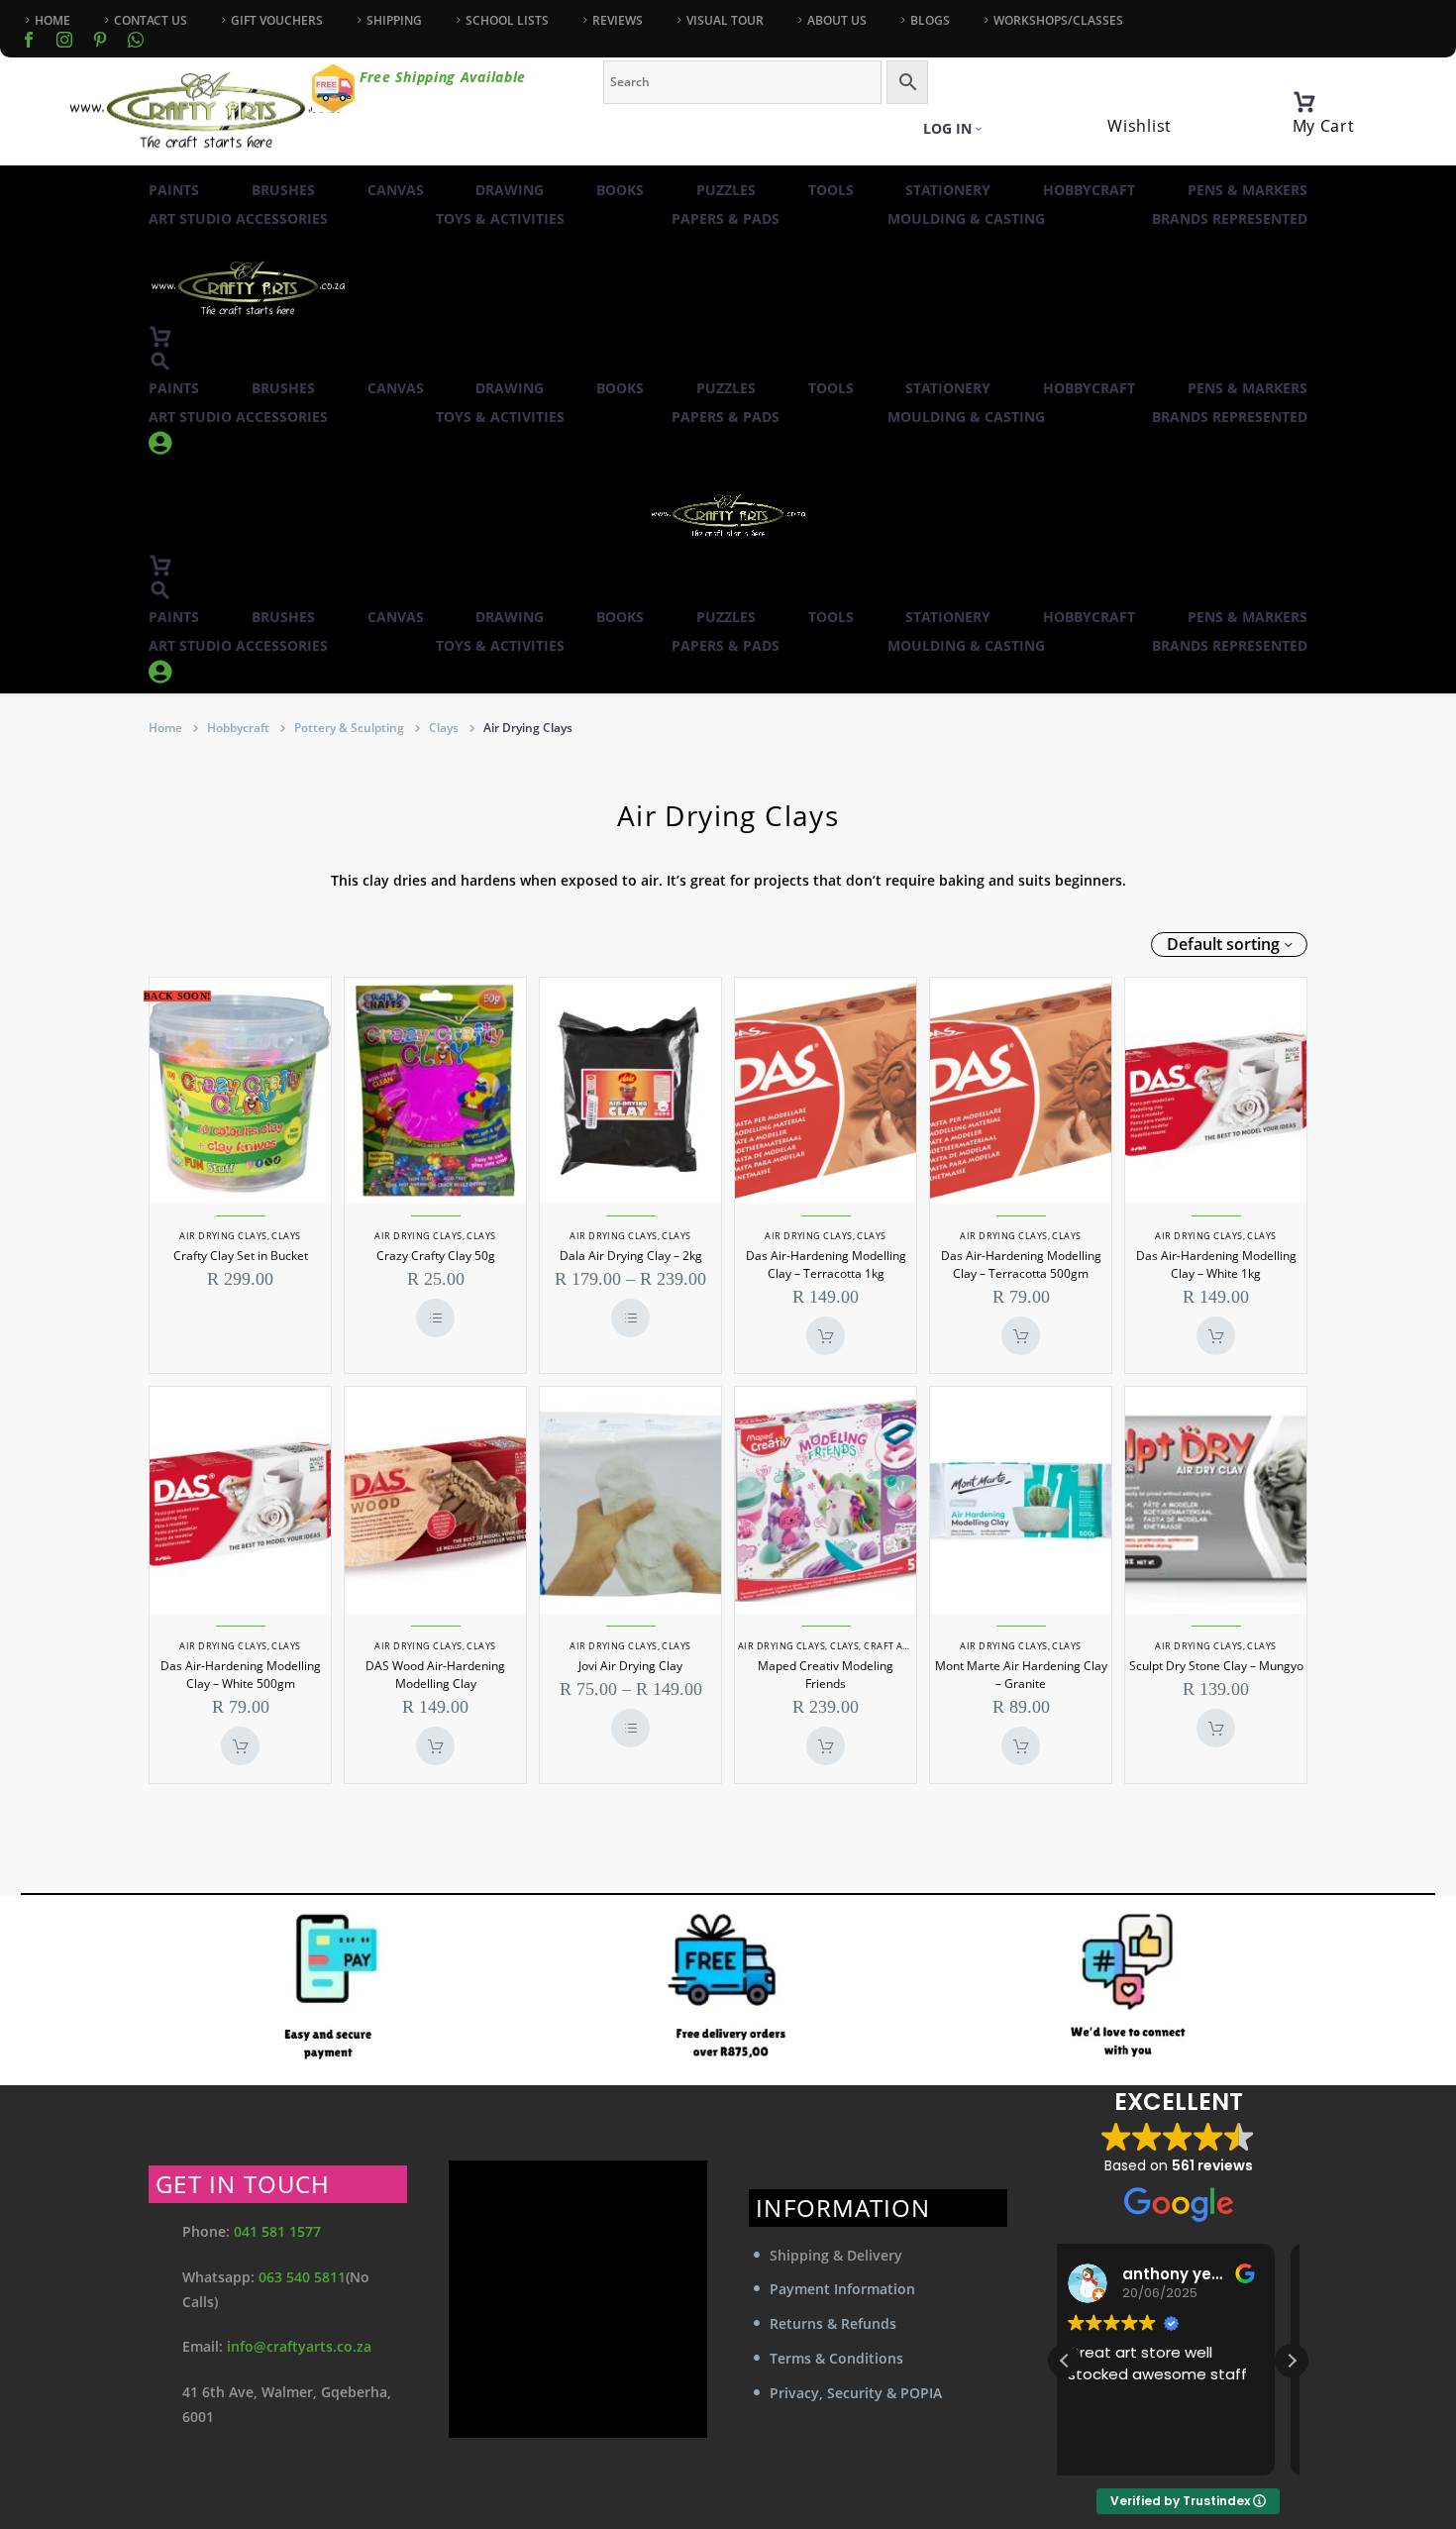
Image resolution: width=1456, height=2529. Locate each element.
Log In (947, 128)
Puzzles (726, 190)
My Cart (1324, 126)
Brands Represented (1230, 218)
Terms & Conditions (836, 2358)
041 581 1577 (277, 2231)
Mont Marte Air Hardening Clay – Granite (1021, 1675)
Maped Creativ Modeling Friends (826, 1675)
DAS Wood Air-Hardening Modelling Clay (435, 1675)
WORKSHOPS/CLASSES (1058, 20)
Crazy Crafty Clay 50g (436, 1256)
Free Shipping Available (443, 77)
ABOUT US (837, 20)
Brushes (283, 190)
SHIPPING (394, 20)
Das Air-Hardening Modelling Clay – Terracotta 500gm (1021, 1264)
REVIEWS (618, 20)
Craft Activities (905, 1646)
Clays (444, 728)
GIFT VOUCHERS (277, 20)
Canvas (396, 190)
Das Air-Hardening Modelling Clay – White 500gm (241, 1675)
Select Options (435, 1318)
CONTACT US (151, 20)
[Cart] (1304, 102)
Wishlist (1140, 126)
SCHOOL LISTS (507, 20)
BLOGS (930, 20)
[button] (160, 361)
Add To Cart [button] (826, 1336)
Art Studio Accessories (238, 218)
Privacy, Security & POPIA (856, 2393)
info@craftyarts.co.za (299, 2346)
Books (620, 190)
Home (165, 728)
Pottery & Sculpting (349, 728)
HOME (52, 20)
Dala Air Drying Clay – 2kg (631, 1256)
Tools (831, 190)
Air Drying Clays (223, 1236)
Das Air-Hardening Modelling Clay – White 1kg (1216, 1264)
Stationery (948, 190)
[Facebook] (29, 40)
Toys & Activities (500, 218)
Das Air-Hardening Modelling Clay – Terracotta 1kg (826, 1264)
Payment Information (842, 2289)
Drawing (510, 190)
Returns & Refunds (833, 2323)
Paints (174, 190)
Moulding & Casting (966, 218)
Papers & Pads (726, 218)
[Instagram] (64, 40)
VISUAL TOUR (725, 20)
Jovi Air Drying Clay (630, 1666)
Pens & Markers (1248, 190)
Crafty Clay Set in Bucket (241, 1256)
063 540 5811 (302, 2277)
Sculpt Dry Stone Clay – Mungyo (1216, 1666)
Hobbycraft (1089, 190)
